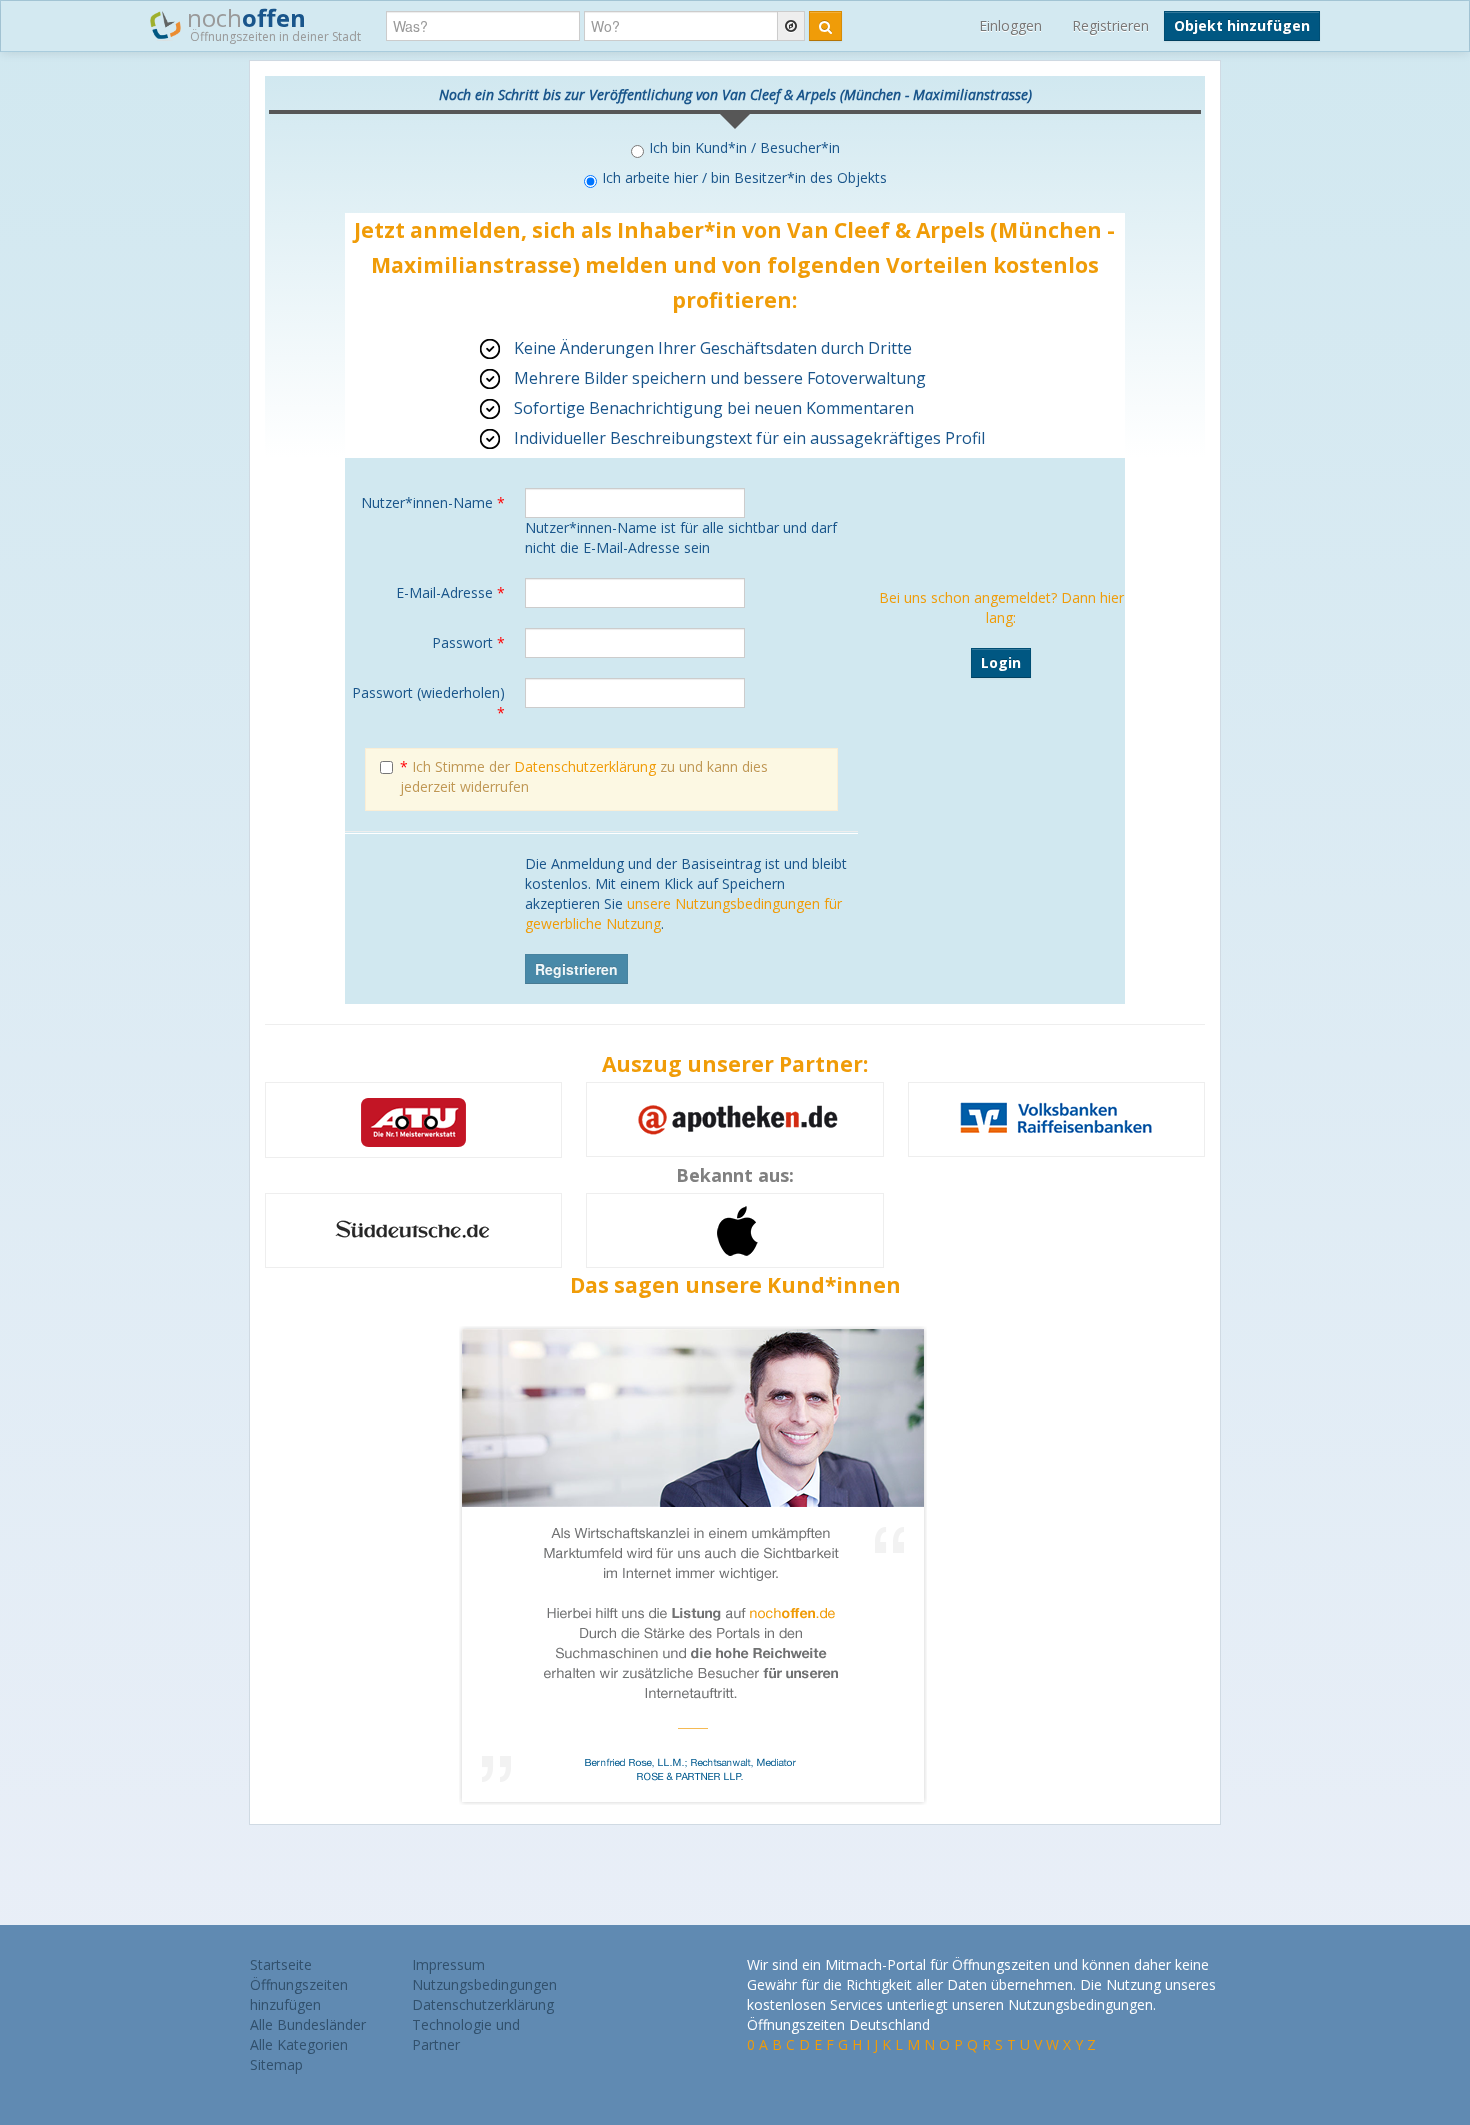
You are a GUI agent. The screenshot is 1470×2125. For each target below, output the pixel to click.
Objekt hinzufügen (1242, 25)
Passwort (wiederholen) (428, 702)
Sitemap (276, 2064)
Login (1001, 662)
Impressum (448, 1964)
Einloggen (1010, 25)
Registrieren (1110, 25)
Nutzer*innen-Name (433, 502)
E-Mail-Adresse (450, 592)
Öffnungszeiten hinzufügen (299, 1994)
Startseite (281, 1964)
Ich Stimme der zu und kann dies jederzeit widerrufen (584, 776)
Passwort (468, 642)
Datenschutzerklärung (585, 766)
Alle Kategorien (299, 2044)
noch (271, 23)
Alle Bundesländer (308, 2024)
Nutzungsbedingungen (484, 1984)
